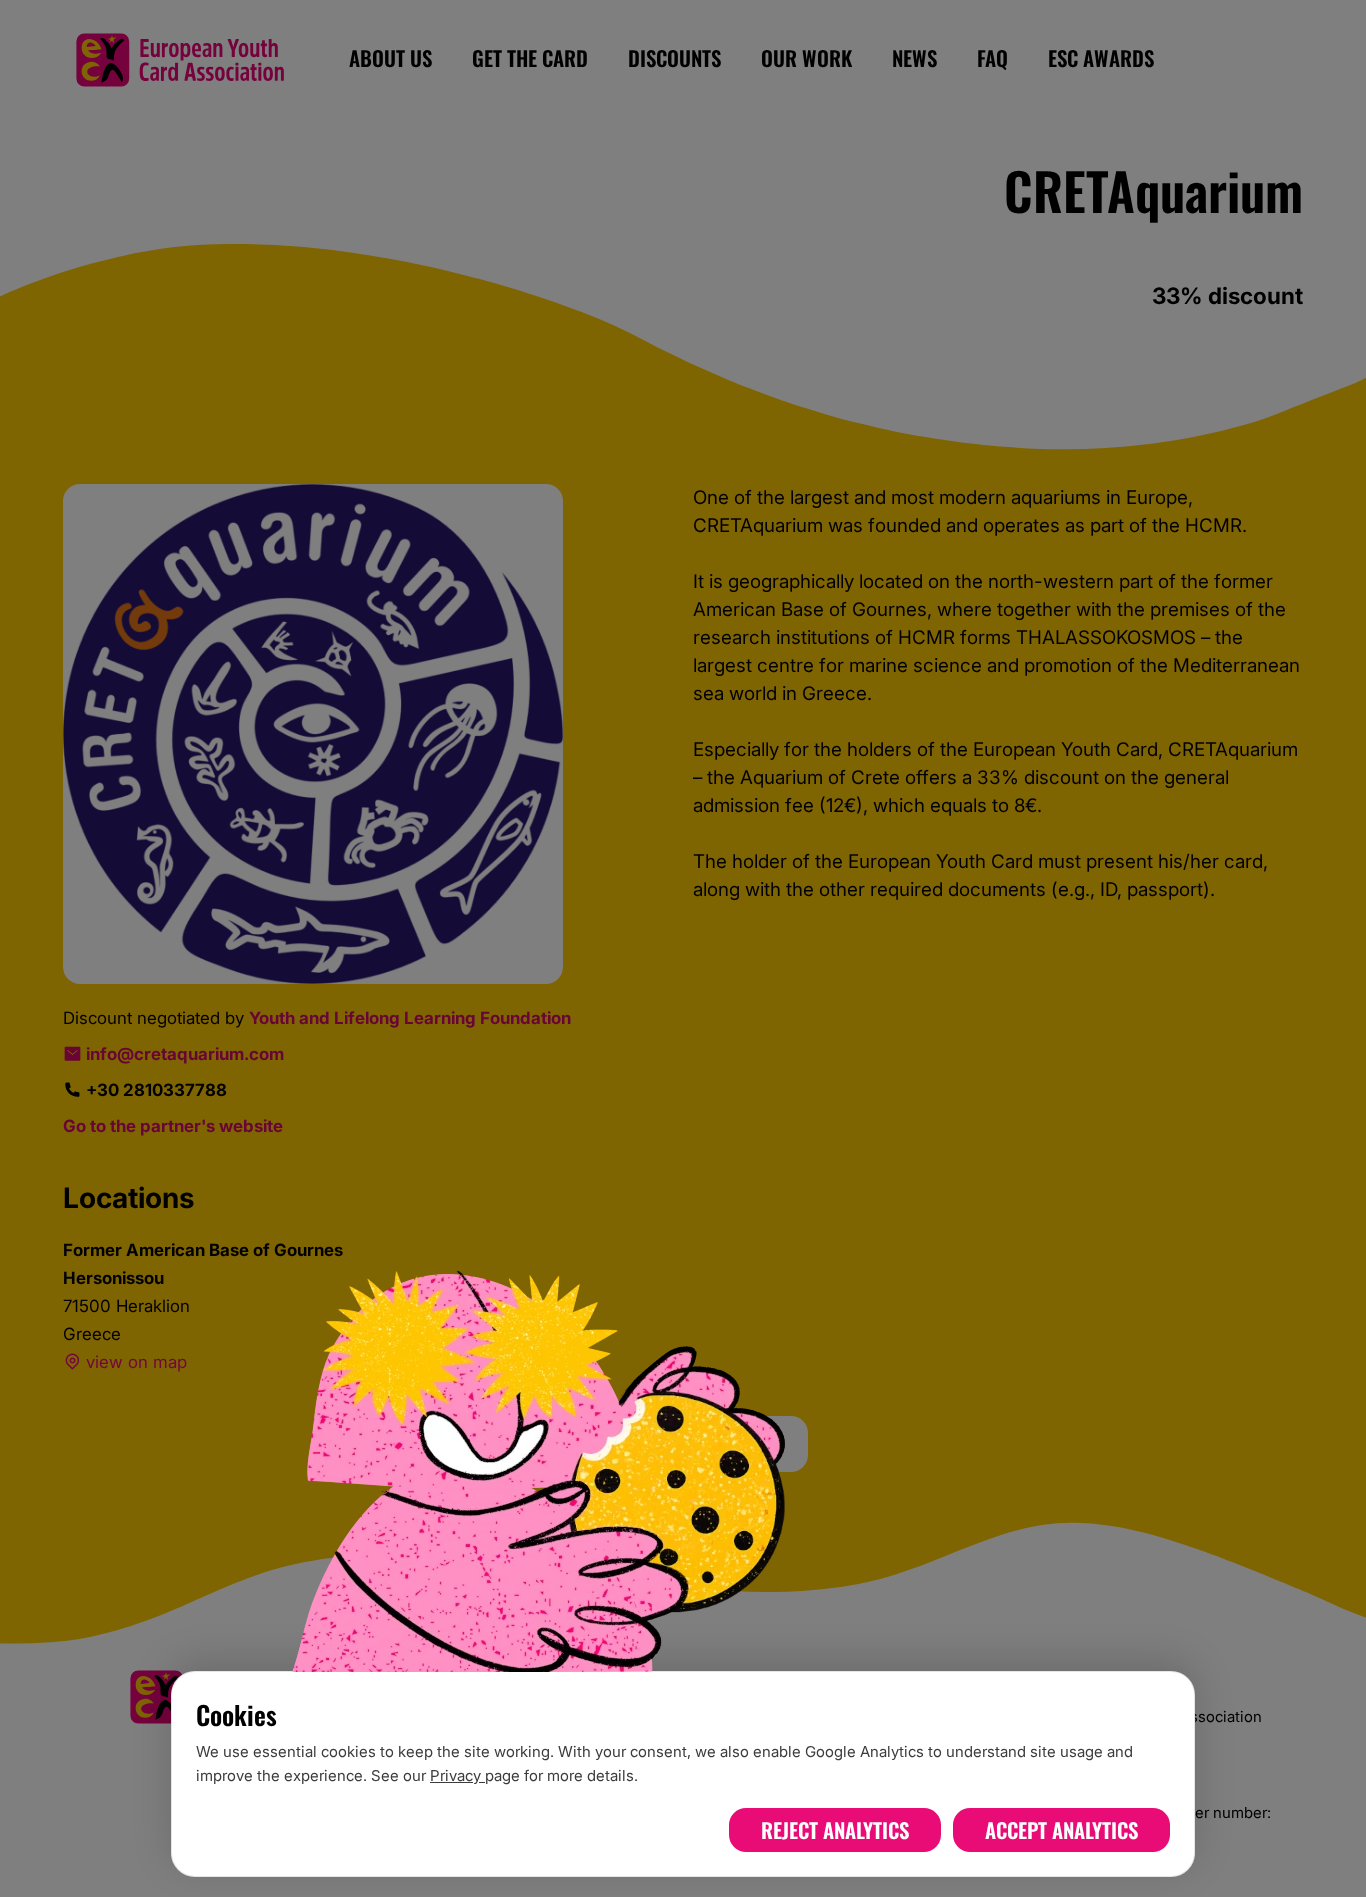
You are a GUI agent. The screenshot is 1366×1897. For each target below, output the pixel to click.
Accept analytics (1061, 1829)
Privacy (457, 1775)
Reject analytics (835, 1829)
